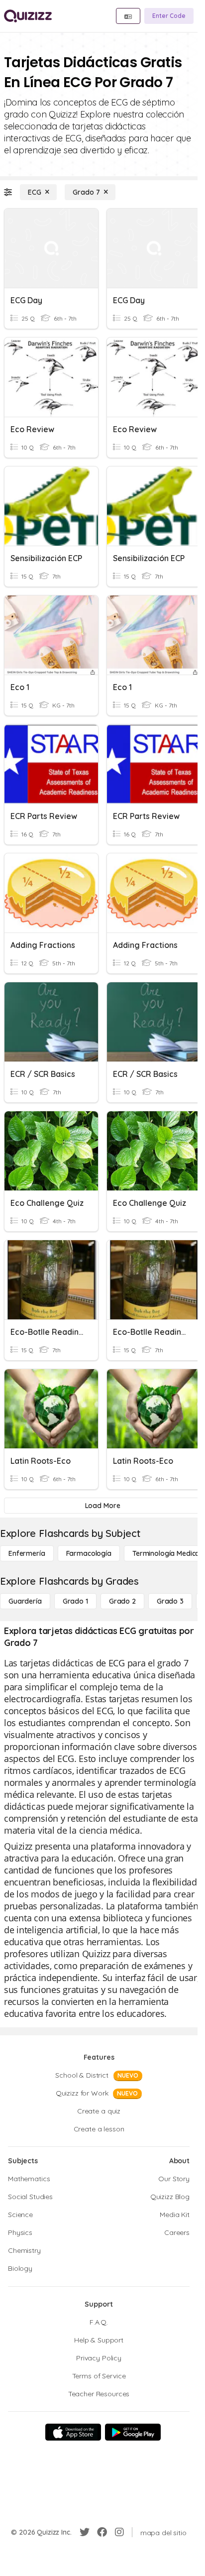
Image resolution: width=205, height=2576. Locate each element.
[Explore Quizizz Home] (28, 16)
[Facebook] (102, 2532)
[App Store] (73, 2432)
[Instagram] (119, 2532)
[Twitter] (85, 2532)
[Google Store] (133, 2432)
